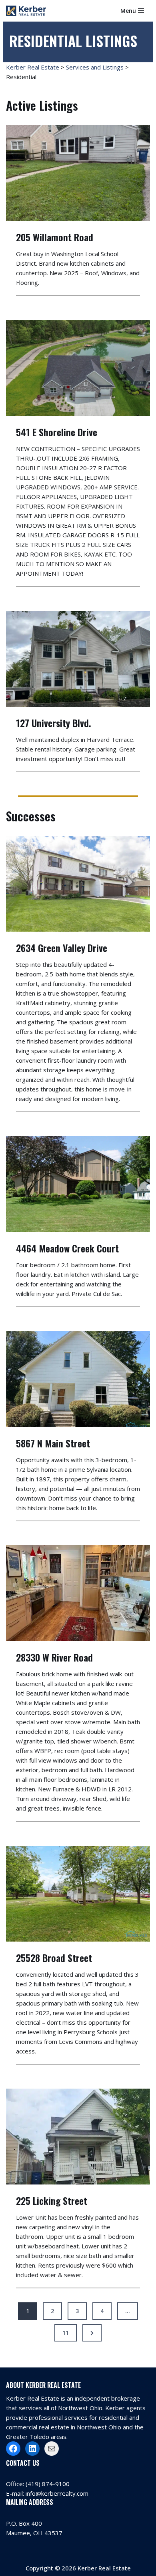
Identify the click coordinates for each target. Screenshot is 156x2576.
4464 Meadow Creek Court (67, 1248)
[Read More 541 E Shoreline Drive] (78, 368)
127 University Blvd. (54, 723)
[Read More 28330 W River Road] (78, 1593)
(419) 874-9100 (48, 2484)
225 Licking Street (52, 2200)
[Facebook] (13, 2449)
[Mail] (52, 2449)
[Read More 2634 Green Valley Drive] (78, 884)
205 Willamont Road (55, 237)
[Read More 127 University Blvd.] (78, 659)
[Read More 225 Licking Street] (78, 2137)
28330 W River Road (54, 1657)
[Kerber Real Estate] (28, 11)
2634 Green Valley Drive (62, 948)
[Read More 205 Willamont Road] (78, 173)
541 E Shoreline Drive (57, 432)
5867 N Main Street (53, 1443)
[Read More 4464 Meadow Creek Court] (78, 1184)
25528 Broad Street (54, 1958)
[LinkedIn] (32, 2449)
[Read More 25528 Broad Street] (78, 1894)
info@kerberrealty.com (57, 2493)
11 (66, 2333)
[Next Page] (92, 2333)
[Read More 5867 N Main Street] (78, 1379)
